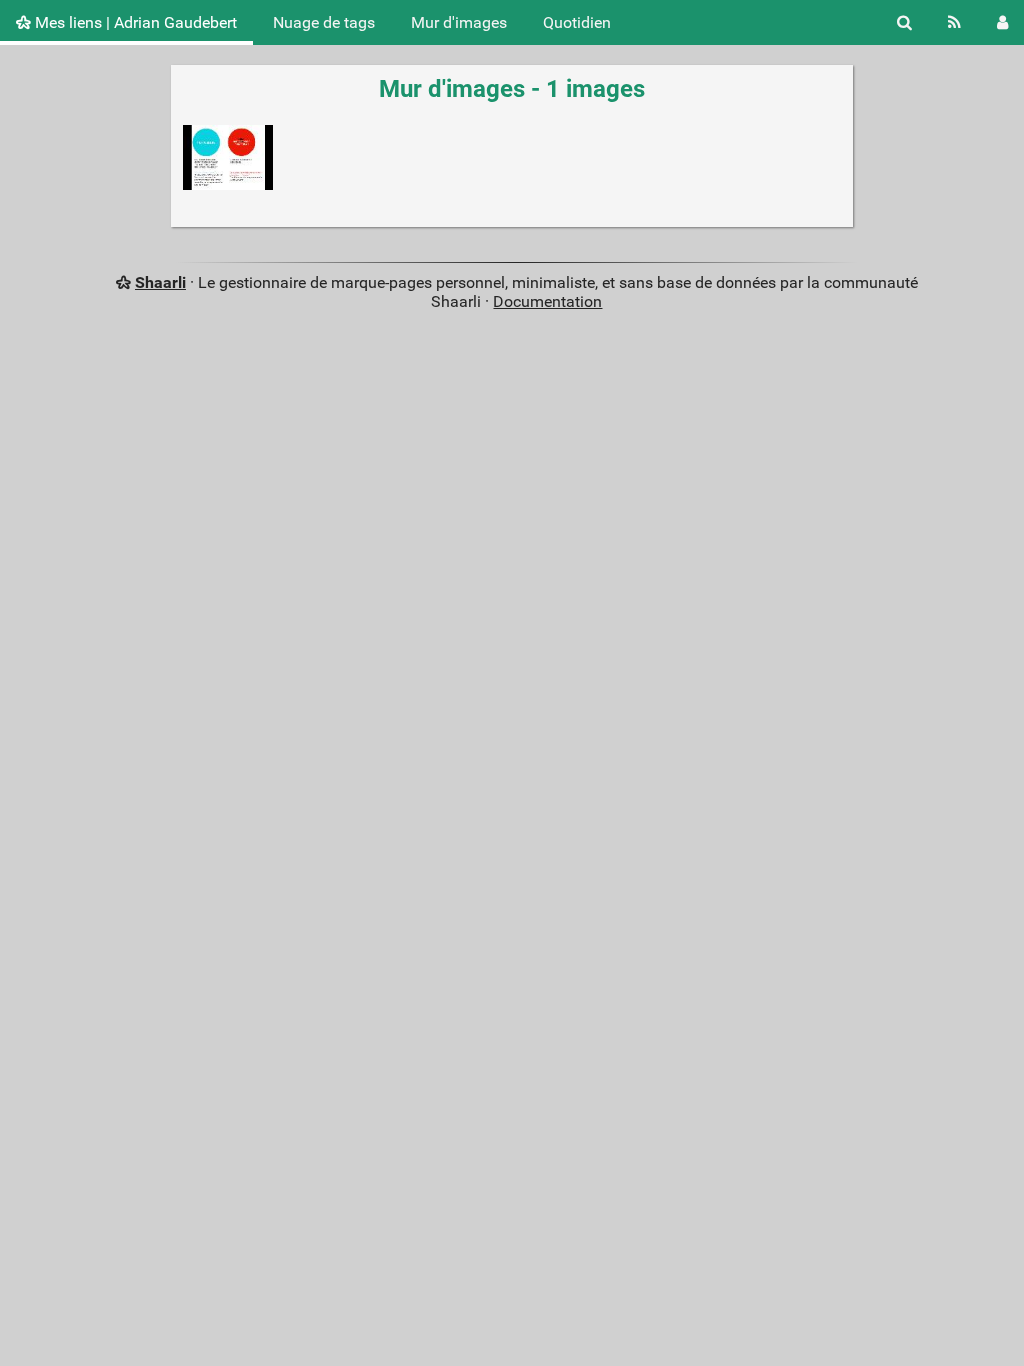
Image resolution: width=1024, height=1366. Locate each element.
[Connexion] (1002, 22)
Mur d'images (459, 22)
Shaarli (160, 282)
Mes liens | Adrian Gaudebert (134, 22)
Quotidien (577, 22)
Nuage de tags (324, 22)
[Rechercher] (904, 22)
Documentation (547, 301)
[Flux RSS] (954, 22)
